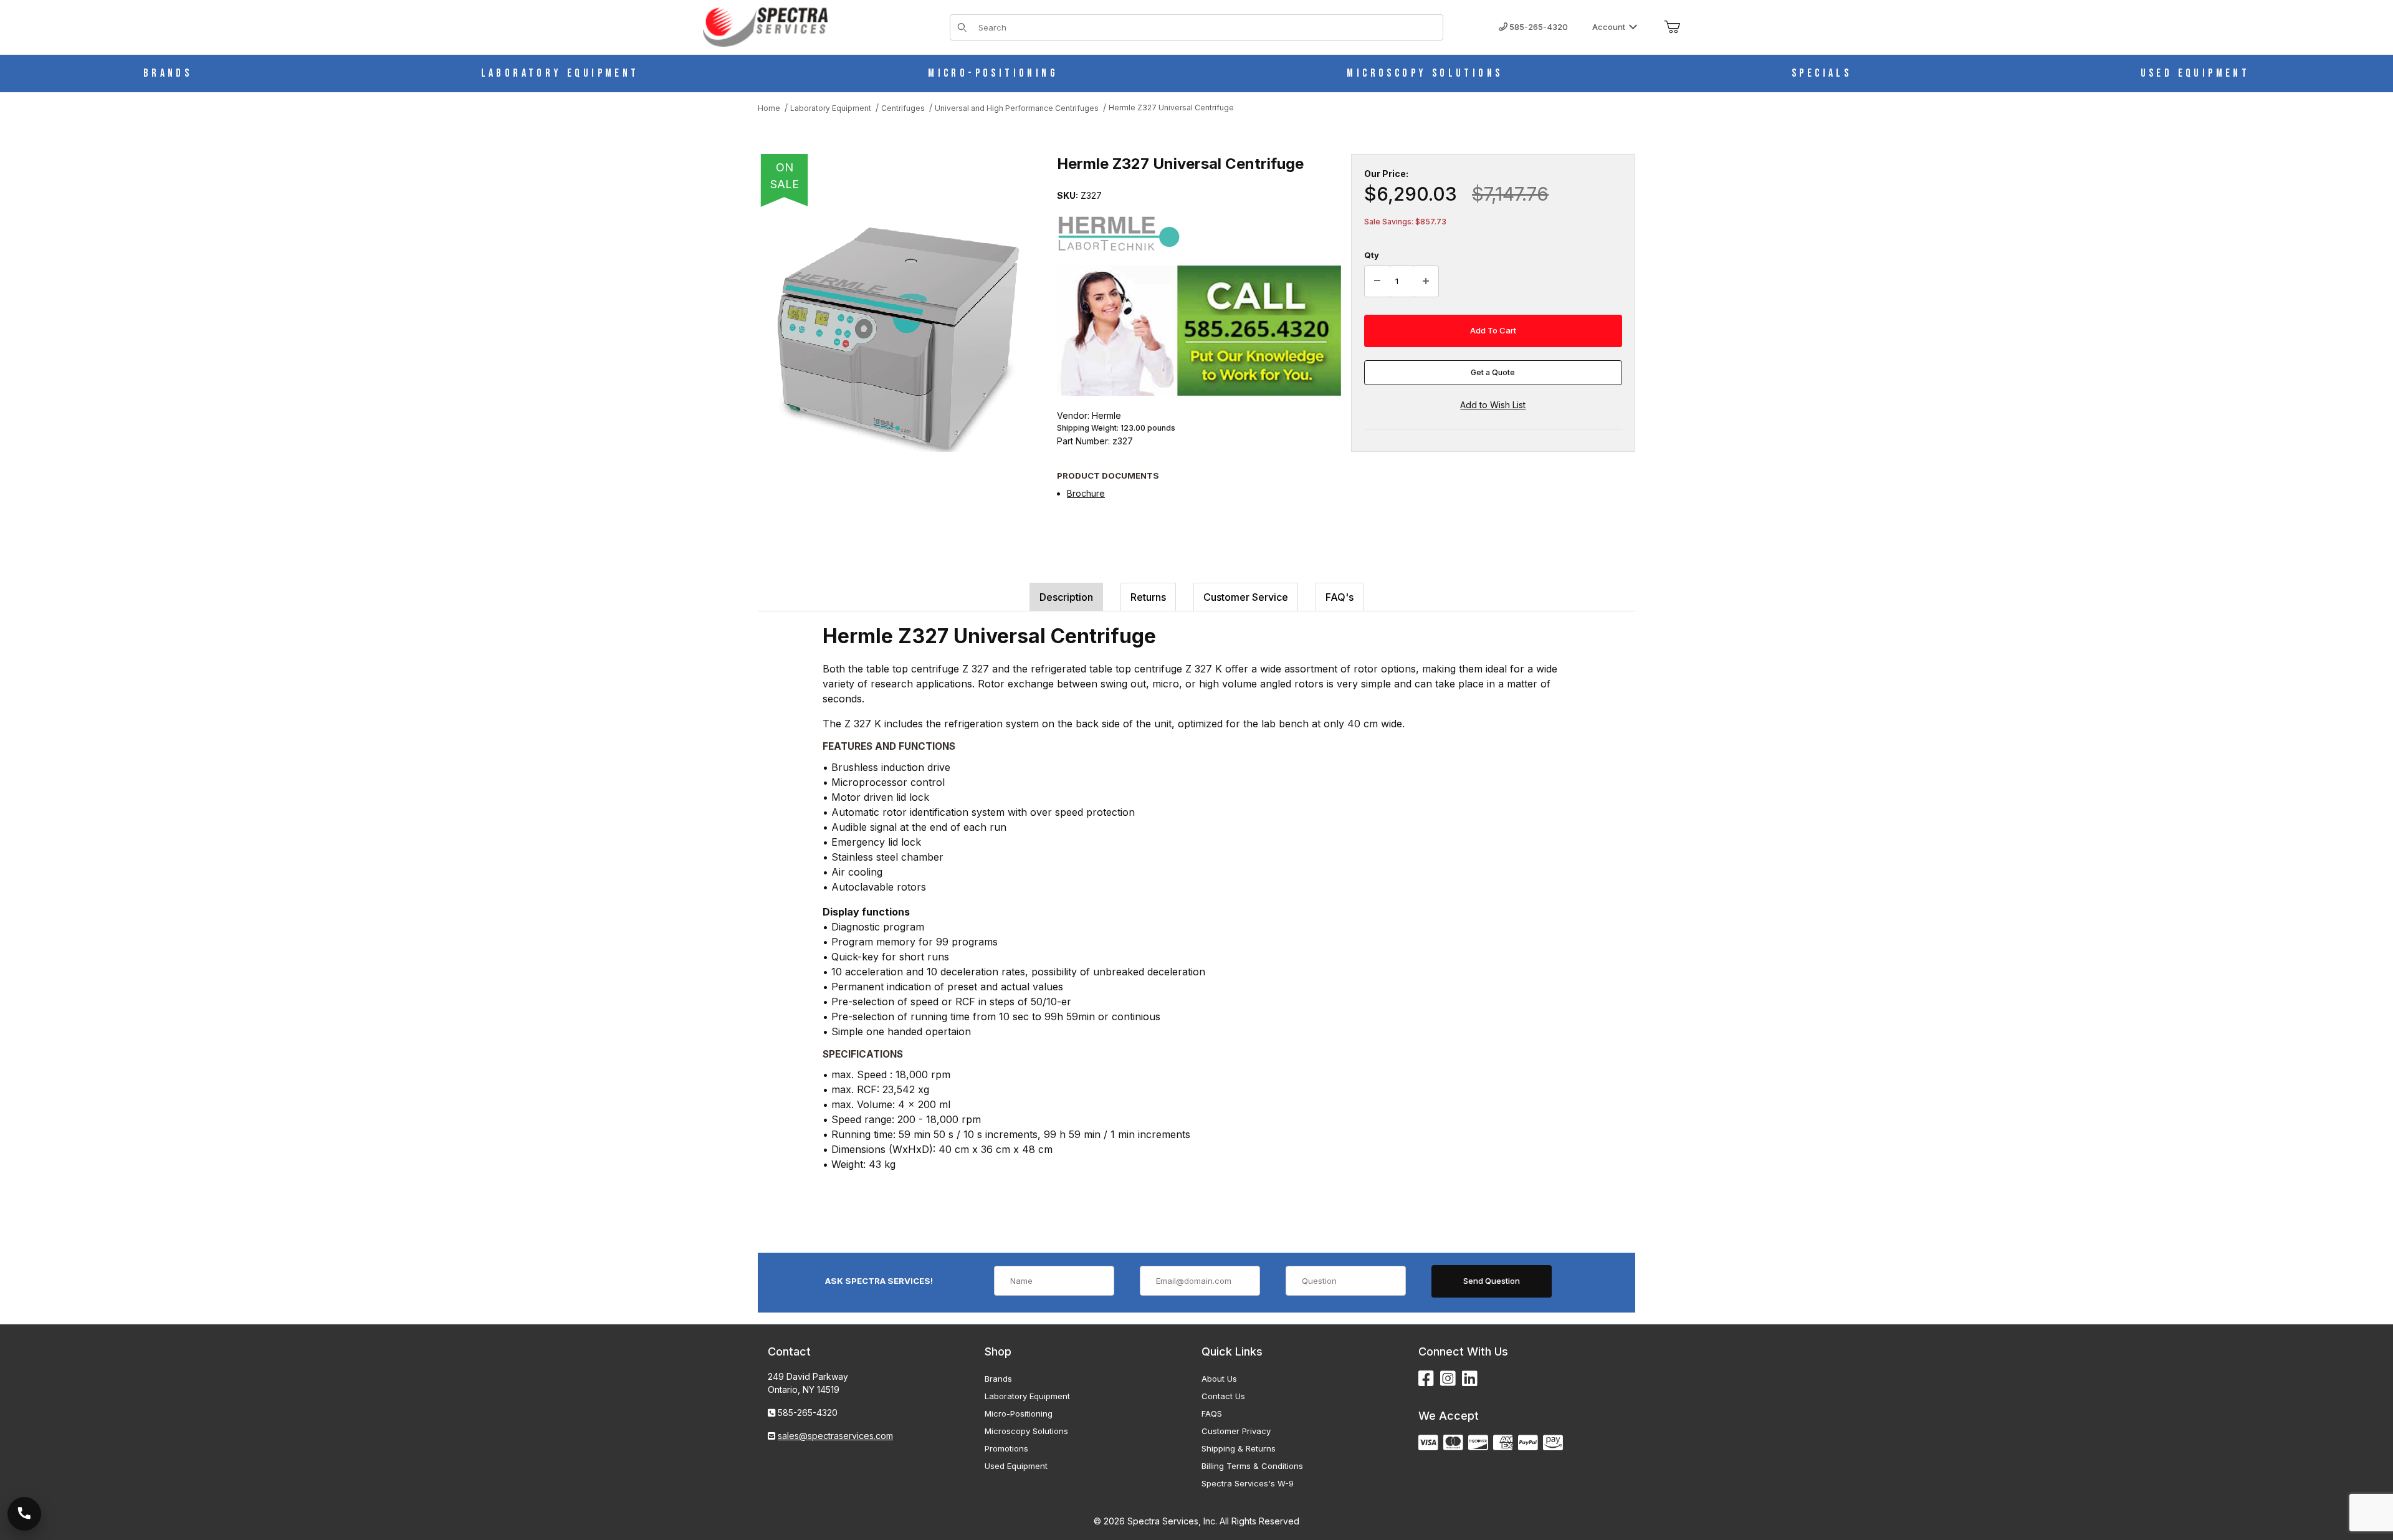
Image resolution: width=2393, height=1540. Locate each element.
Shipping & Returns (1239, 1448)
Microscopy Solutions (1026, 1431)
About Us (1219, 1379)
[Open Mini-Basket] (1672, 27)
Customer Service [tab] (1246, 597)
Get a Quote (1493, 372)
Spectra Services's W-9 (1248, 1483)
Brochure (1086, 493)
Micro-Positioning (1019, 1413)
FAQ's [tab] (1340, 597)
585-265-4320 (1538, 27)
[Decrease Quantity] (1377, 282)
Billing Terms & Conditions (1252, 1466)
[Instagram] (1448, 1379)
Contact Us (1223, 1396)
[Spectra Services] (765, 26)
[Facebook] (1426, 1379)
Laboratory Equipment (1027, 1396)
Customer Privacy (1236, 1431)
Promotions (1006, 1448)
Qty (1372, 255)
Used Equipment (1016, 1466)
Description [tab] (1066, 597)
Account (1609, 27)
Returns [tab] (1148, 597)
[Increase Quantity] (1426, 282)
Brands (998, 1379)
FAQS (1212, 1413)
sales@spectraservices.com (835, 1436)
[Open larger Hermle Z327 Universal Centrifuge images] (895, 337)
